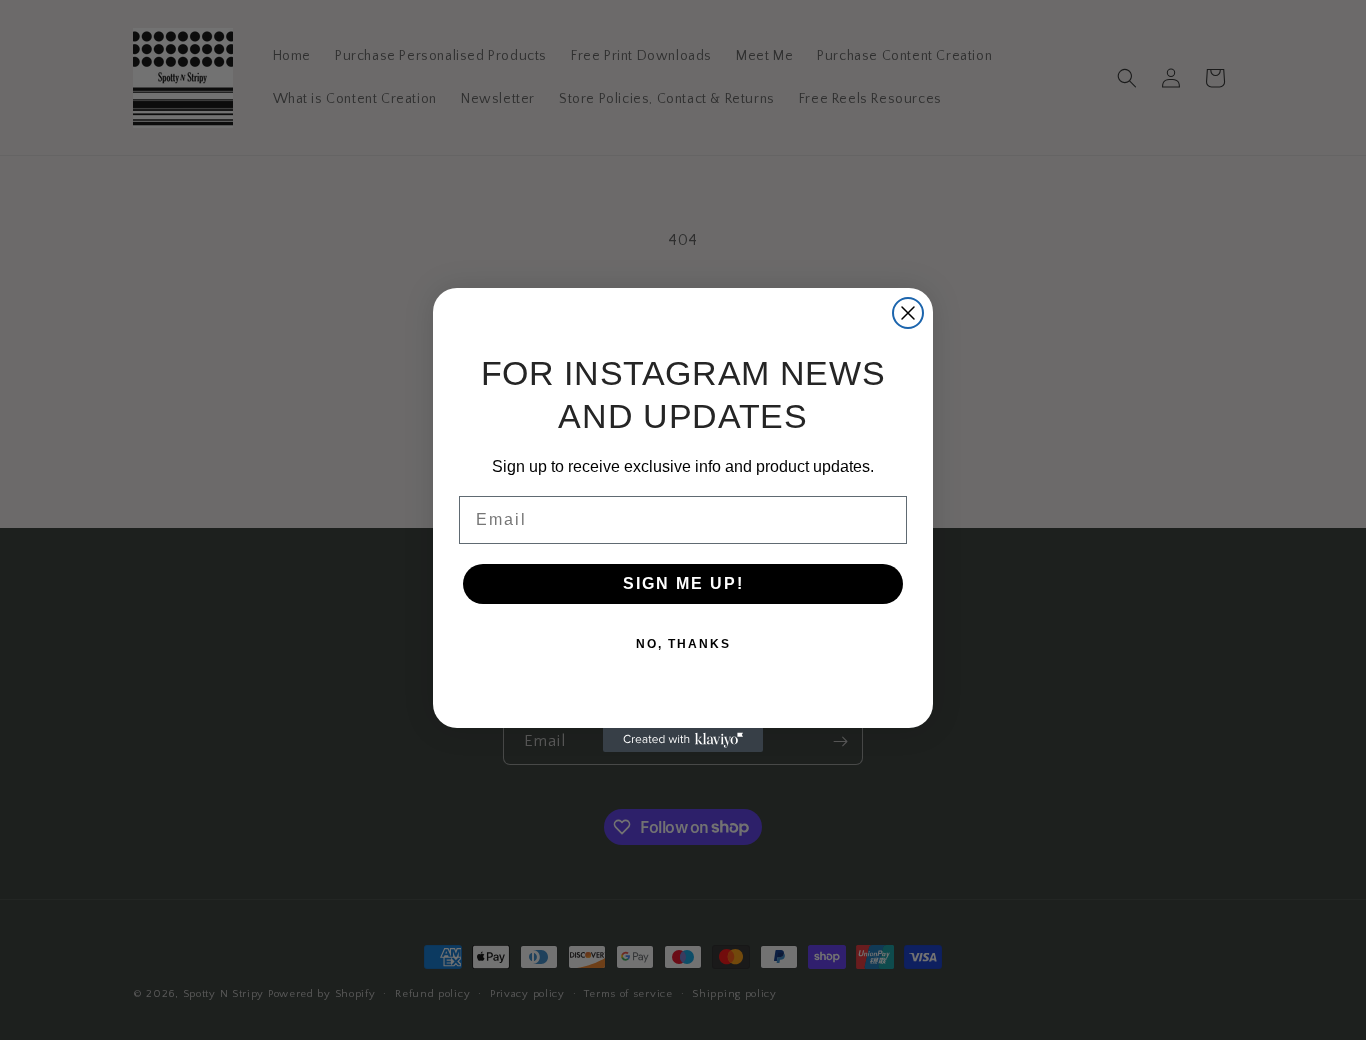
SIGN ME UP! (683, 583)
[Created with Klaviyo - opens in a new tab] (683, 740)
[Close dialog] (908, 313)
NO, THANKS (683, 644)
